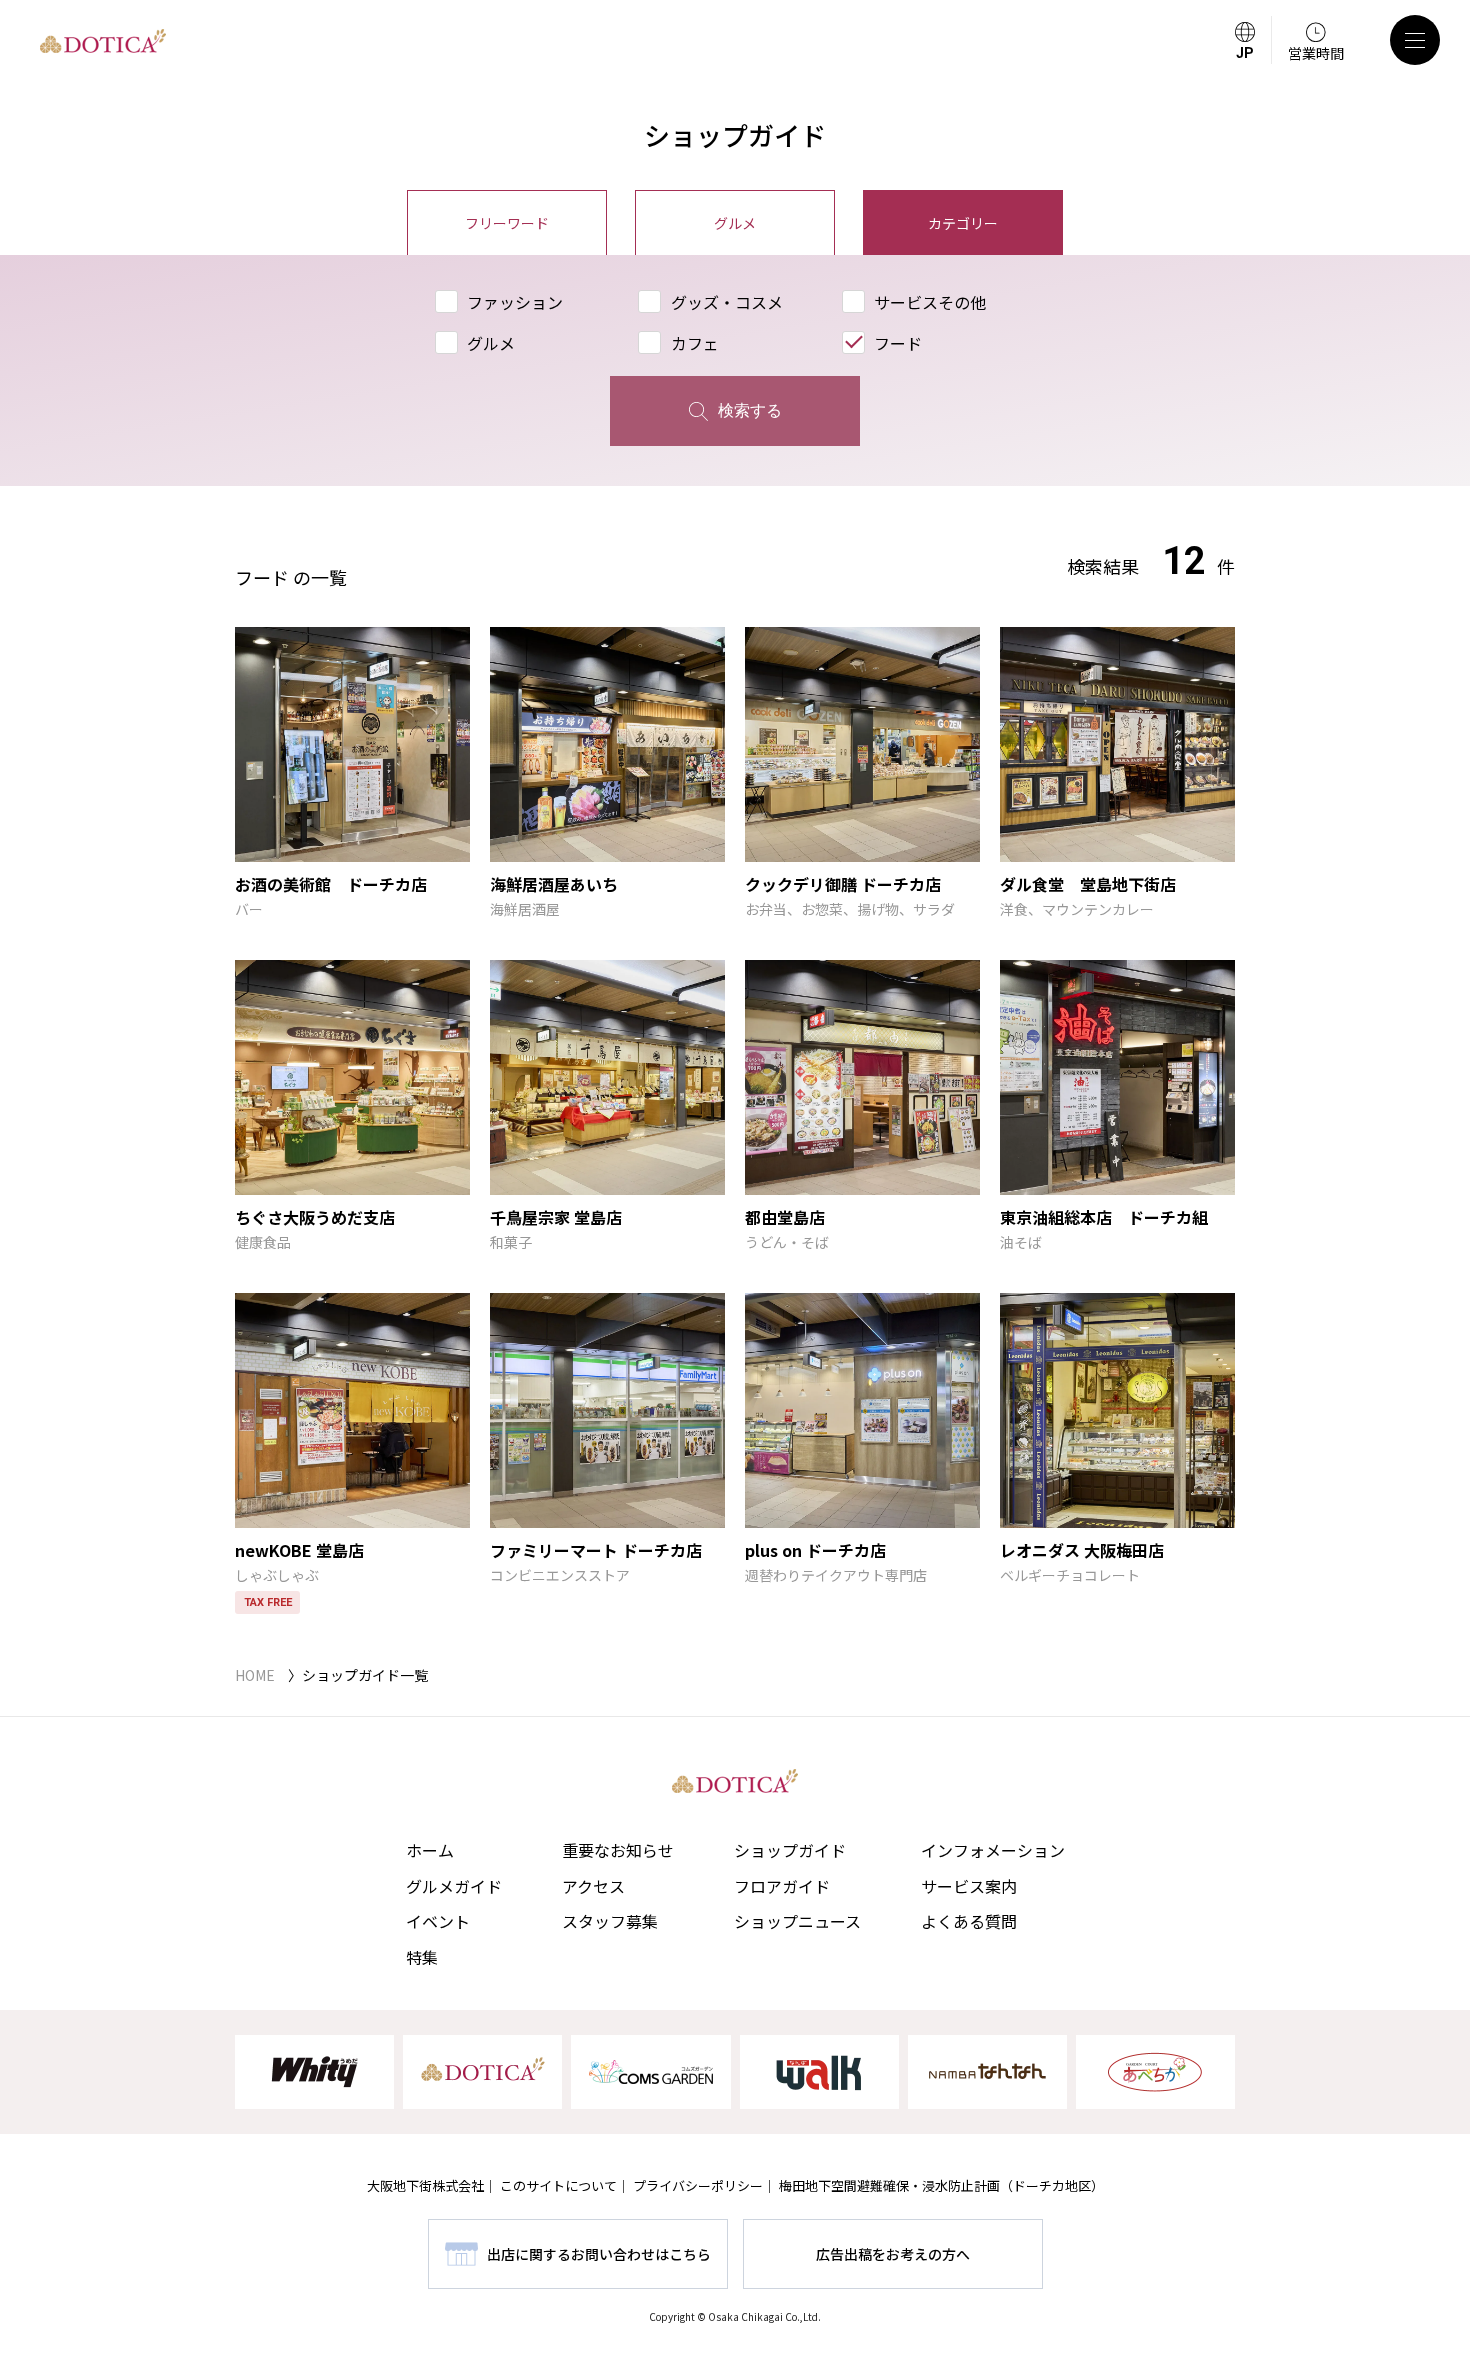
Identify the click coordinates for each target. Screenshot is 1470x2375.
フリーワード (507, 223)
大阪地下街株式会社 (425, 2185)
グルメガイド (454, 1886)
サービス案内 (969, 1886)
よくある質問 (969, 1921)
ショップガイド (790, 1850)
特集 (422, 1957)
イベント (438, 1921)
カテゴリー (963, 223)
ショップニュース (797, 1921)
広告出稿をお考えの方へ (893, 2254)
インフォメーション (993, 1850)
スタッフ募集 (610, 1921)
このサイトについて (558, 2185)
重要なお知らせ (618, 1850)
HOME (255, 1675)
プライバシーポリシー (698, 2185)
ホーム (430, 1850)
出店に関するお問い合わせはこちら (599, 2254)
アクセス (593, 1886)
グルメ (735, 223)
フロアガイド (782, 1886)
